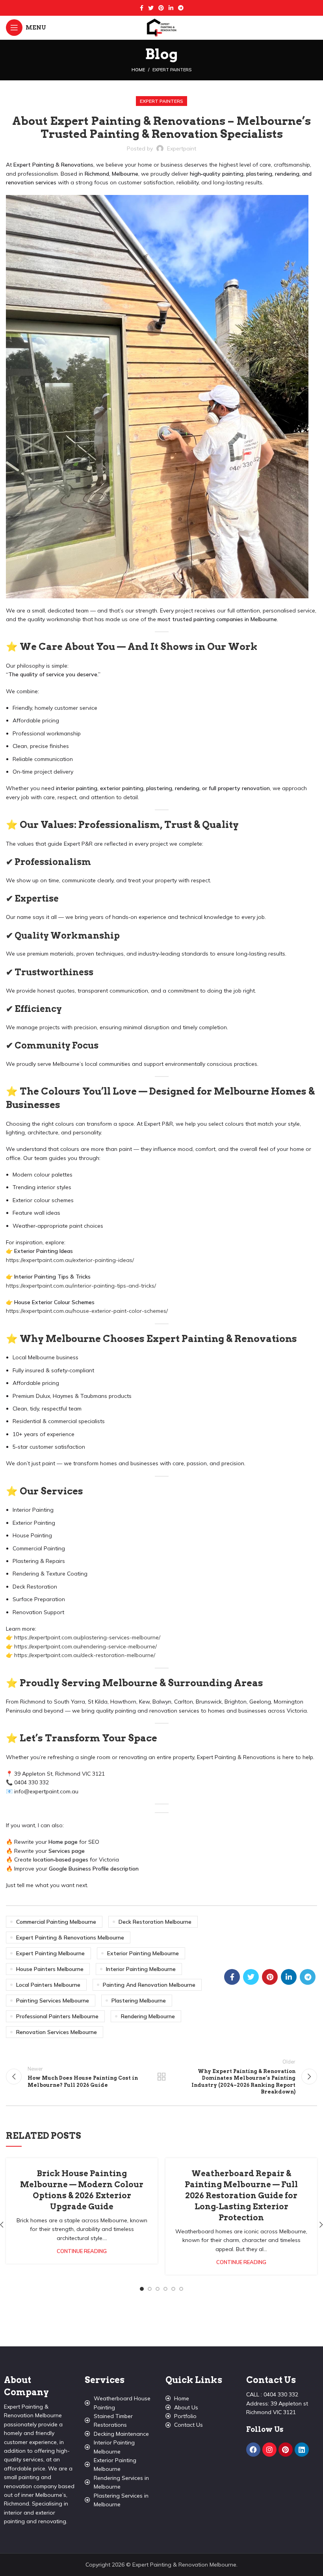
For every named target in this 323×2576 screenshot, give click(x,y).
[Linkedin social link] (171, 8)
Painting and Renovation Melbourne (149, 1985)
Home (138, 70)
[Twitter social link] (151, 8)
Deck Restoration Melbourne (155, 1922)
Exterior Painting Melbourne (143, 1953)
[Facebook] (253, 2450)
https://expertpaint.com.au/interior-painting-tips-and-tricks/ (81, 1286)
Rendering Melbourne (148, 2016)
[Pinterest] (286, 2450)
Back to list (161, 2077)
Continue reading (82, 2251)
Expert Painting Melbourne (50, 1953)
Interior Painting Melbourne (141, 1969)
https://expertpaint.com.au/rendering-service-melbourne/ (85, 1646)
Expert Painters (172, 70)
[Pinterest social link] (161, 8)
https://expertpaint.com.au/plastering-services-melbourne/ (87, 1637)
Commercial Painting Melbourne (56, 1922)
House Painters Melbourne (50, 1969)
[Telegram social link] (181, 8)
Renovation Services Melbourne (57, 2032)
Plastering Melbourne (139, 2001)
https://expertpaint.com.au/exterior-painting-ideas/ (70, 1260)
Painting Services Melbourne (53, 2001)
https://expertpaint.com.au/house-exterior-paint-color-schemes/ (87, 1311)
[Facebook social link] (142, 8)
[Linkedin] (302, 2450)
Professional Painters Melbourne (57, 2016)
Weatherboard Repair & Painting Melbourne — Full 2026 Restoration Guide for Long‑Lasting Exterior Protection (241, 2196)
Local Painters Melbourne (48, 1985)
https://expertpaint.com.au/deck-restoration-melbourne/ (85, 1655)
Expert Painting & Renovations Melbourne (70, 1938)
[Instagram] (269, 2450)
